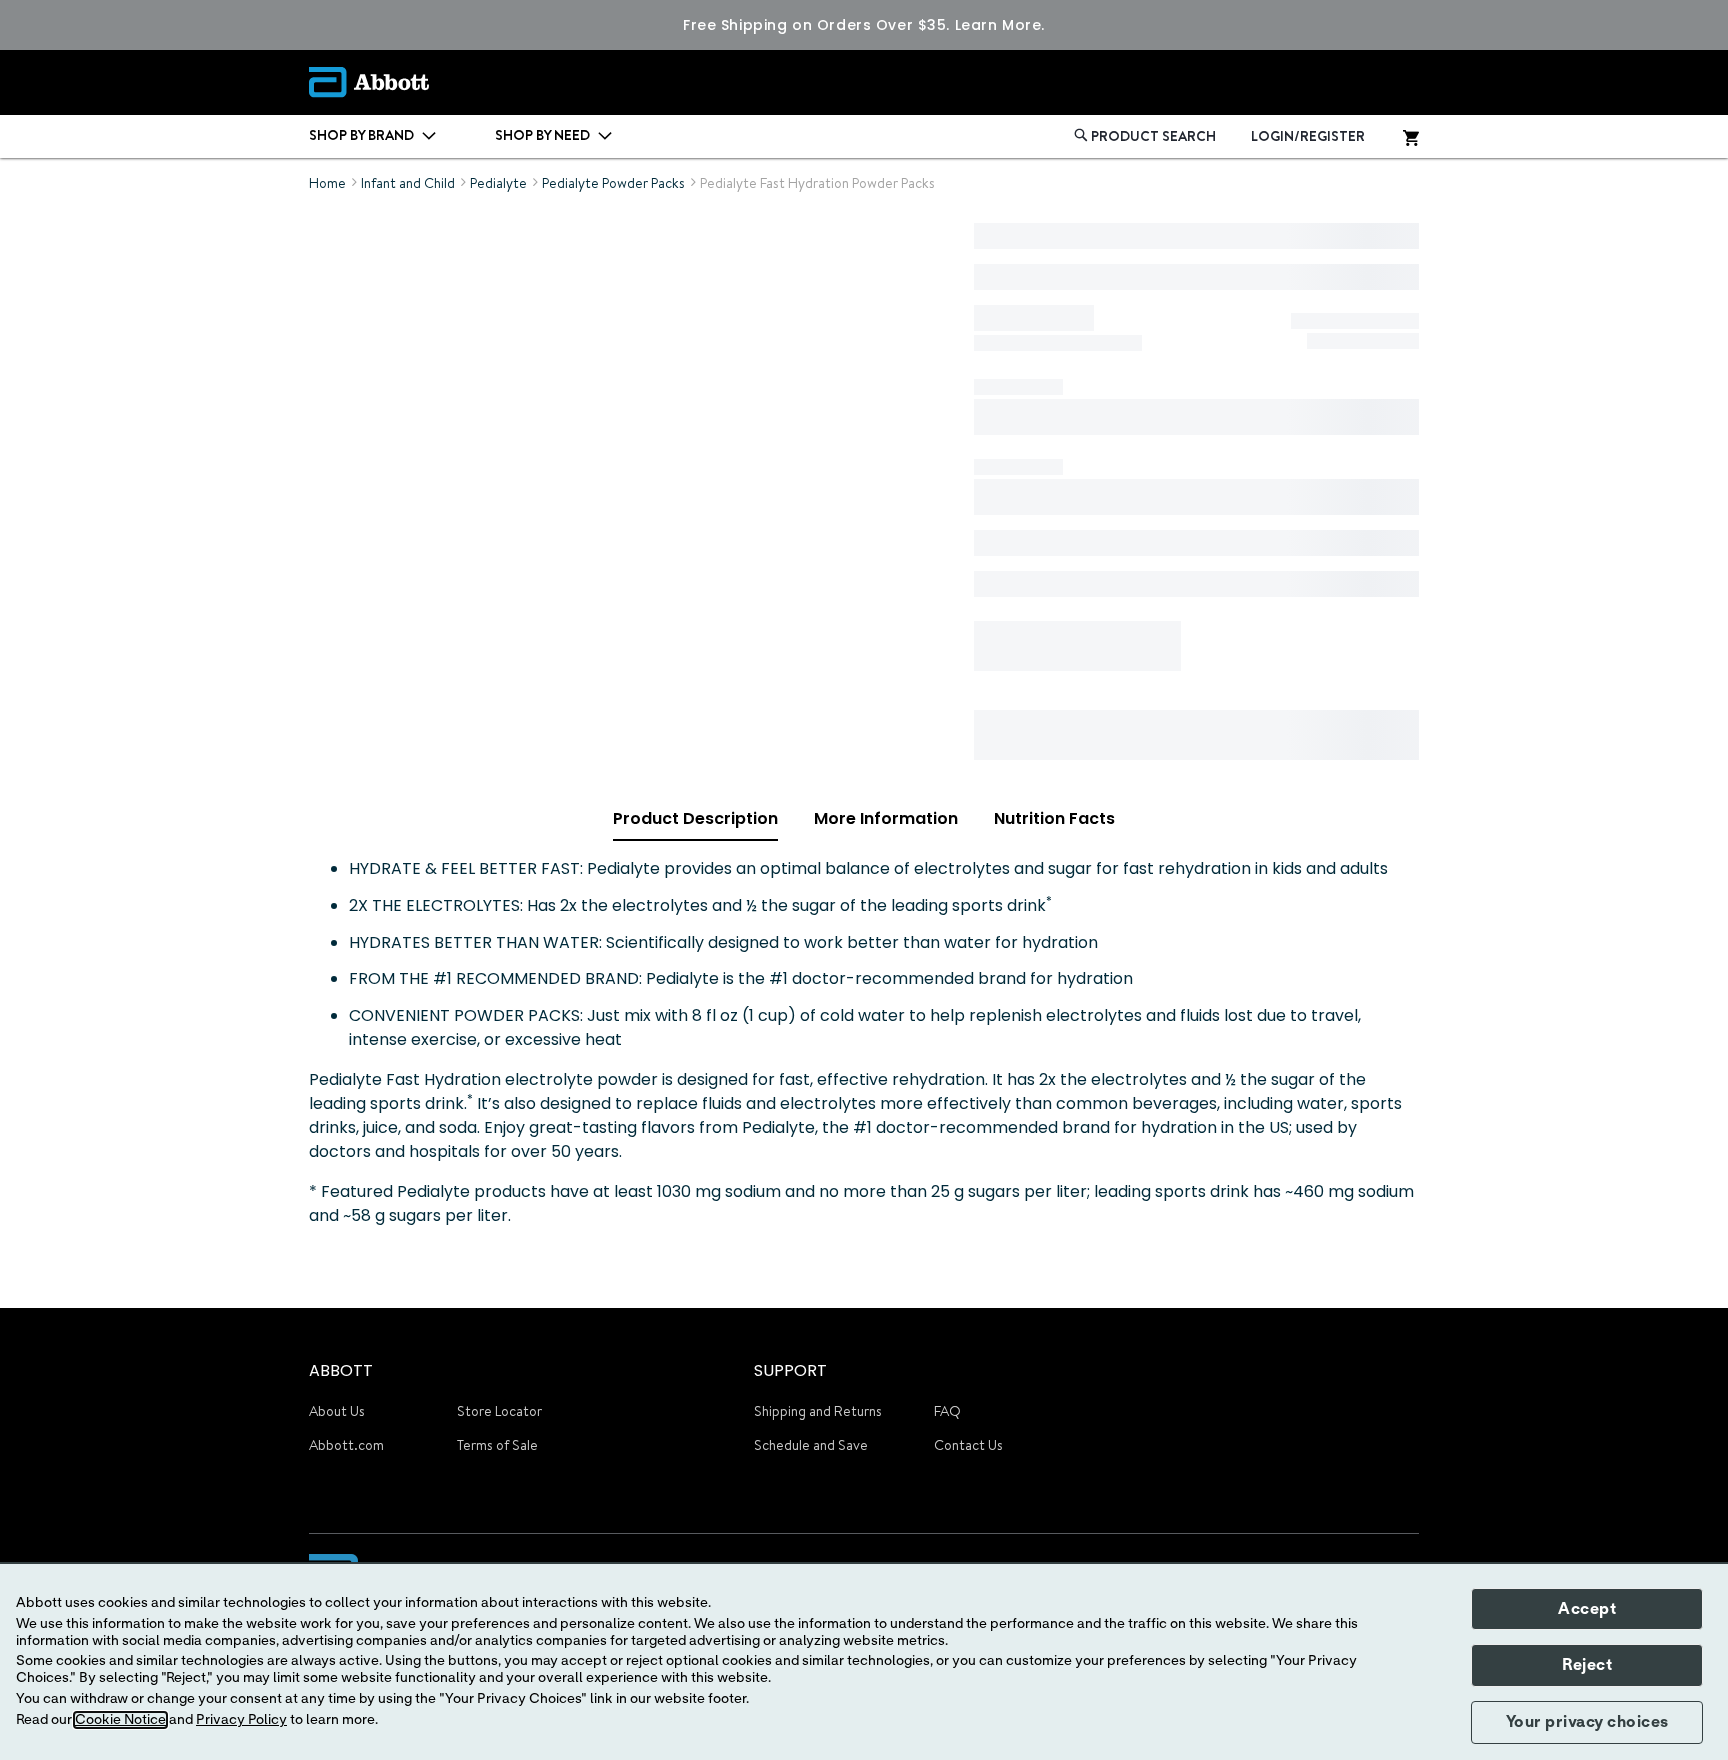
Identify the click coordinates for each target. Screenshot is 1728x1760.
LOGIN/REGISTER (1308, 136)
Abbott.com (346, 1445)
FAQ (947, 1411)
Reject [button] (1587, 1665)
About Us (337, 1411)
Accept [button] (1587, 1609)
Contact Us (968, 1445)
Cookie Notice (120, 1720)
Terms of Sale (497, 1445)
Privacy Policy (241, 1720)
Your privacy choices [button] (1587, 1722)
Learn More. (1000, 25)
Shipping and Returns (818, 1411)
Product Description (695, 818)
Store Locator (499, 1411)
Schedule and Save (811, 1445)
